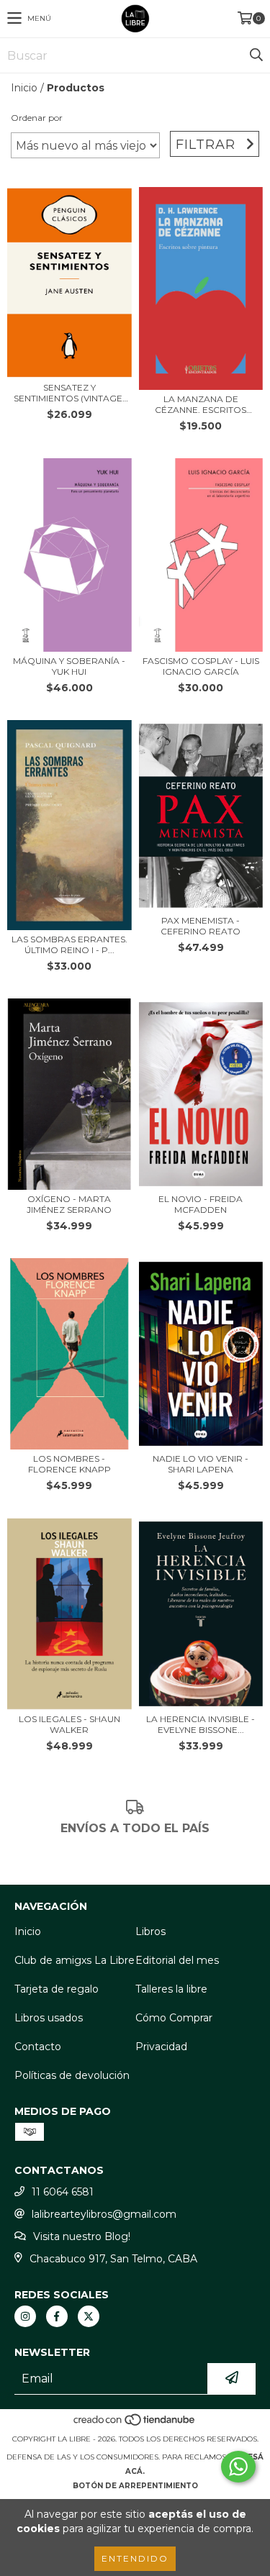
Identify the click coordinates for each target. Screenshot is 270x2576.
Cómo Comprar (174, 2018)
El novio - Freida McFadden (201, 1204)
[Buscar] (256, 55)
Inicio (24, 88)
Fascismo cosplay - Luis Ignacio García (201, 666)
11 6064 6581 (63, 2192)
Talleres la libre (171, 1989)
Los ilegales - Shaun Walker (69, 1724)
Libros (150, 1931)
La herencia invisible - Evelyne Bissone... (201, 1724)
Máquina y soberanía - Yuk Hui (69, 666)
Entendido (135, 2558)
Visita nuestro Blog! (82, 2236)
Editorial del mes (177, 1960)
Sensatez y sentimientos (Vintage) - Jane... (69, 393)
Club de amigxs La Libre (75, 1960)
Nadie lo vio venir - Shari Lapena (201, 1464)
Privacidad (161, 2047)
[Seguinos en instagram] (25, 2316)
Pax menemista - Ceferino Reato (201, 926)
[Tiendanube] (135, 2425)
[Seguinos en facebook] (57, 2316)
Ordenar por (37, 118)
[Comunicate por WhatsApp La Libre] (238, 2467)
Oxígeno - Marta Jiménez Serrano (69, 1204)
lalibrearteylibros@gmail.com (104, 2214)
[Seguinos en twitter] (89, 2316)
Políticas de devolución (72, 2075)
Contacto (38, 2047)
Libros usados (49, 2018)
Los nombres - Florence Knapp (69, 1464)
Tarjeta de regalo (57, 1989)
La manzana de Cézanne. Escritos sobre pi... (201, 404)
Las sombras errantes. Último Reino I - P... (69, 945)
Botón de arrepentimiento (135, 2486)
